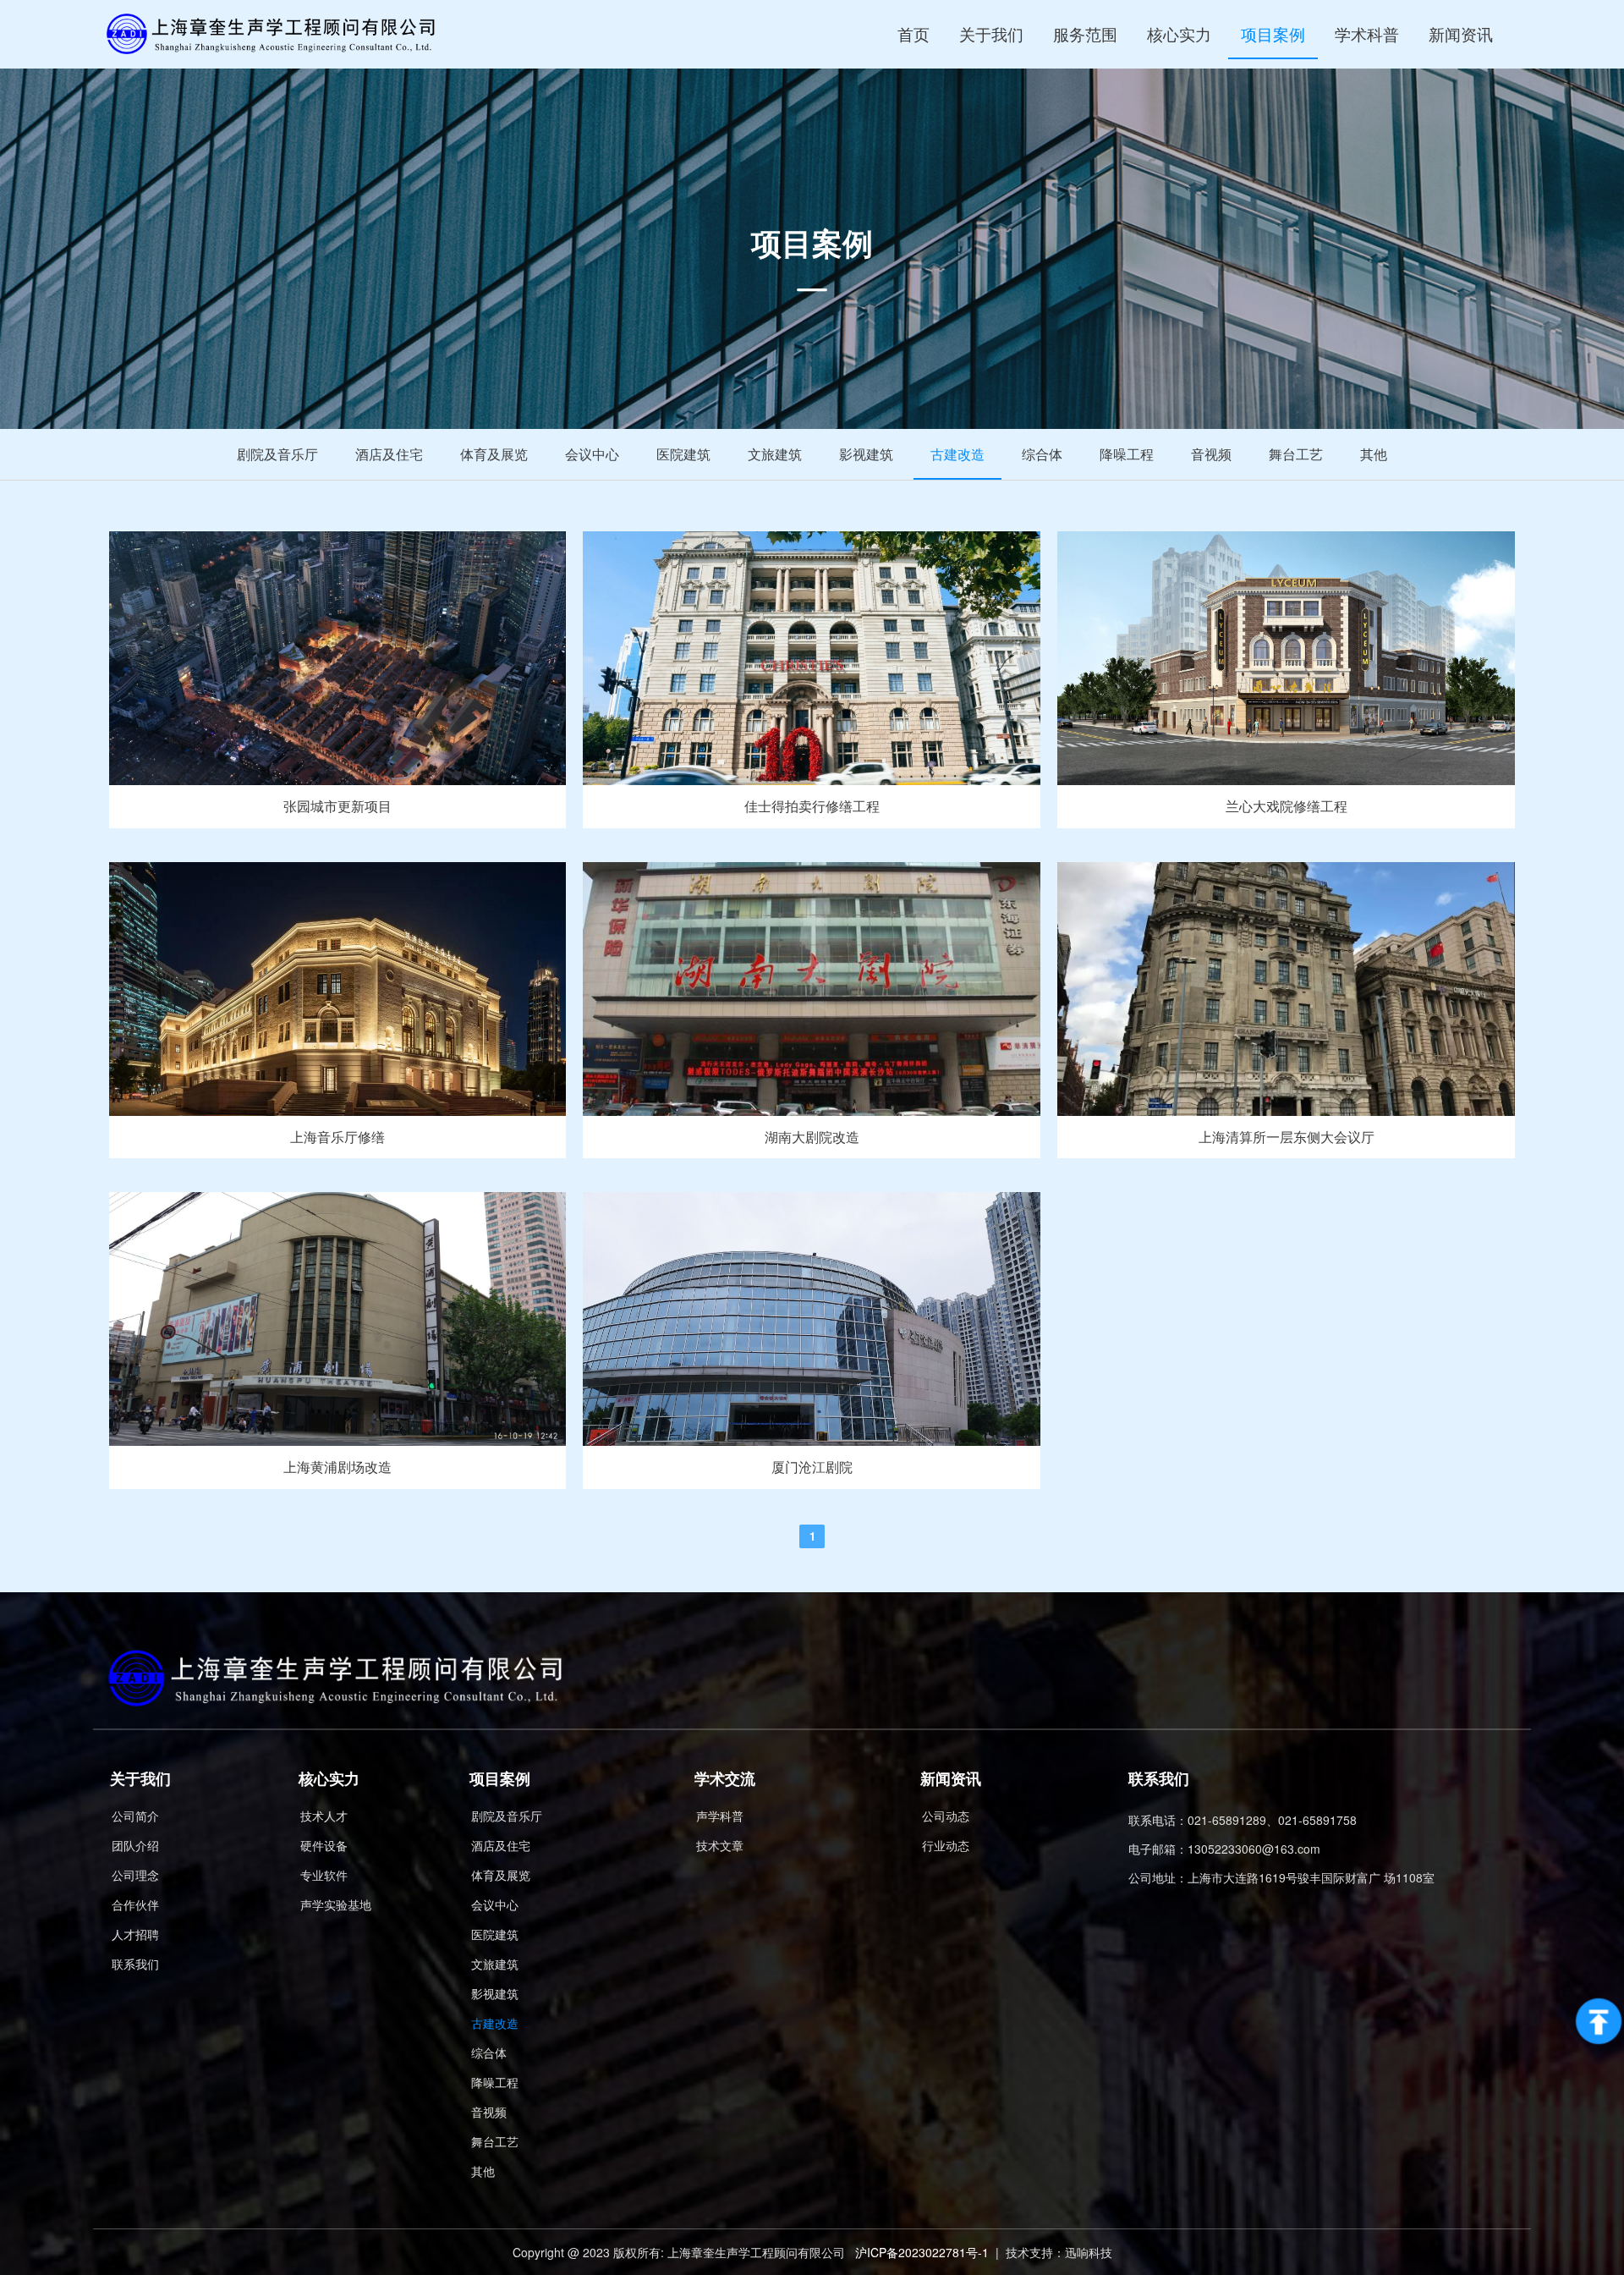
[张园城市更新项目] (338, 780)
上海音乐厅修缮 (337, 1137)
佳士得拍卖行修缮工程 (812, 806)
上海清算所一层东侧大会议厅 (1287, 1137)
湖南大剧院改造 (812, 1137)
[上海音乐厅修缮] (338, 1110)
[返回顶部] (1599, 2021)
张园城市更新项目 (337, 806)
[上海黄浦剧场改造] (338, 1440)
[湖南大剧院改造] (812, 1110)
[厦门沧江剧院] (812, 1440)
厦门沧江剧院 (812, 1467)
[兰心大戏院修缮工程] (1286, 780)
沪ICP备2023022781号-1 (922, 2252)
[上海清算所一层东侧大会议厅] (1286, 1110)
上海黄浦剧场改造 (337, 1467)
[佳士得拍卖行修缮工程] (812, 780)
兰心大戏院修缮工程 (1287, 806)
